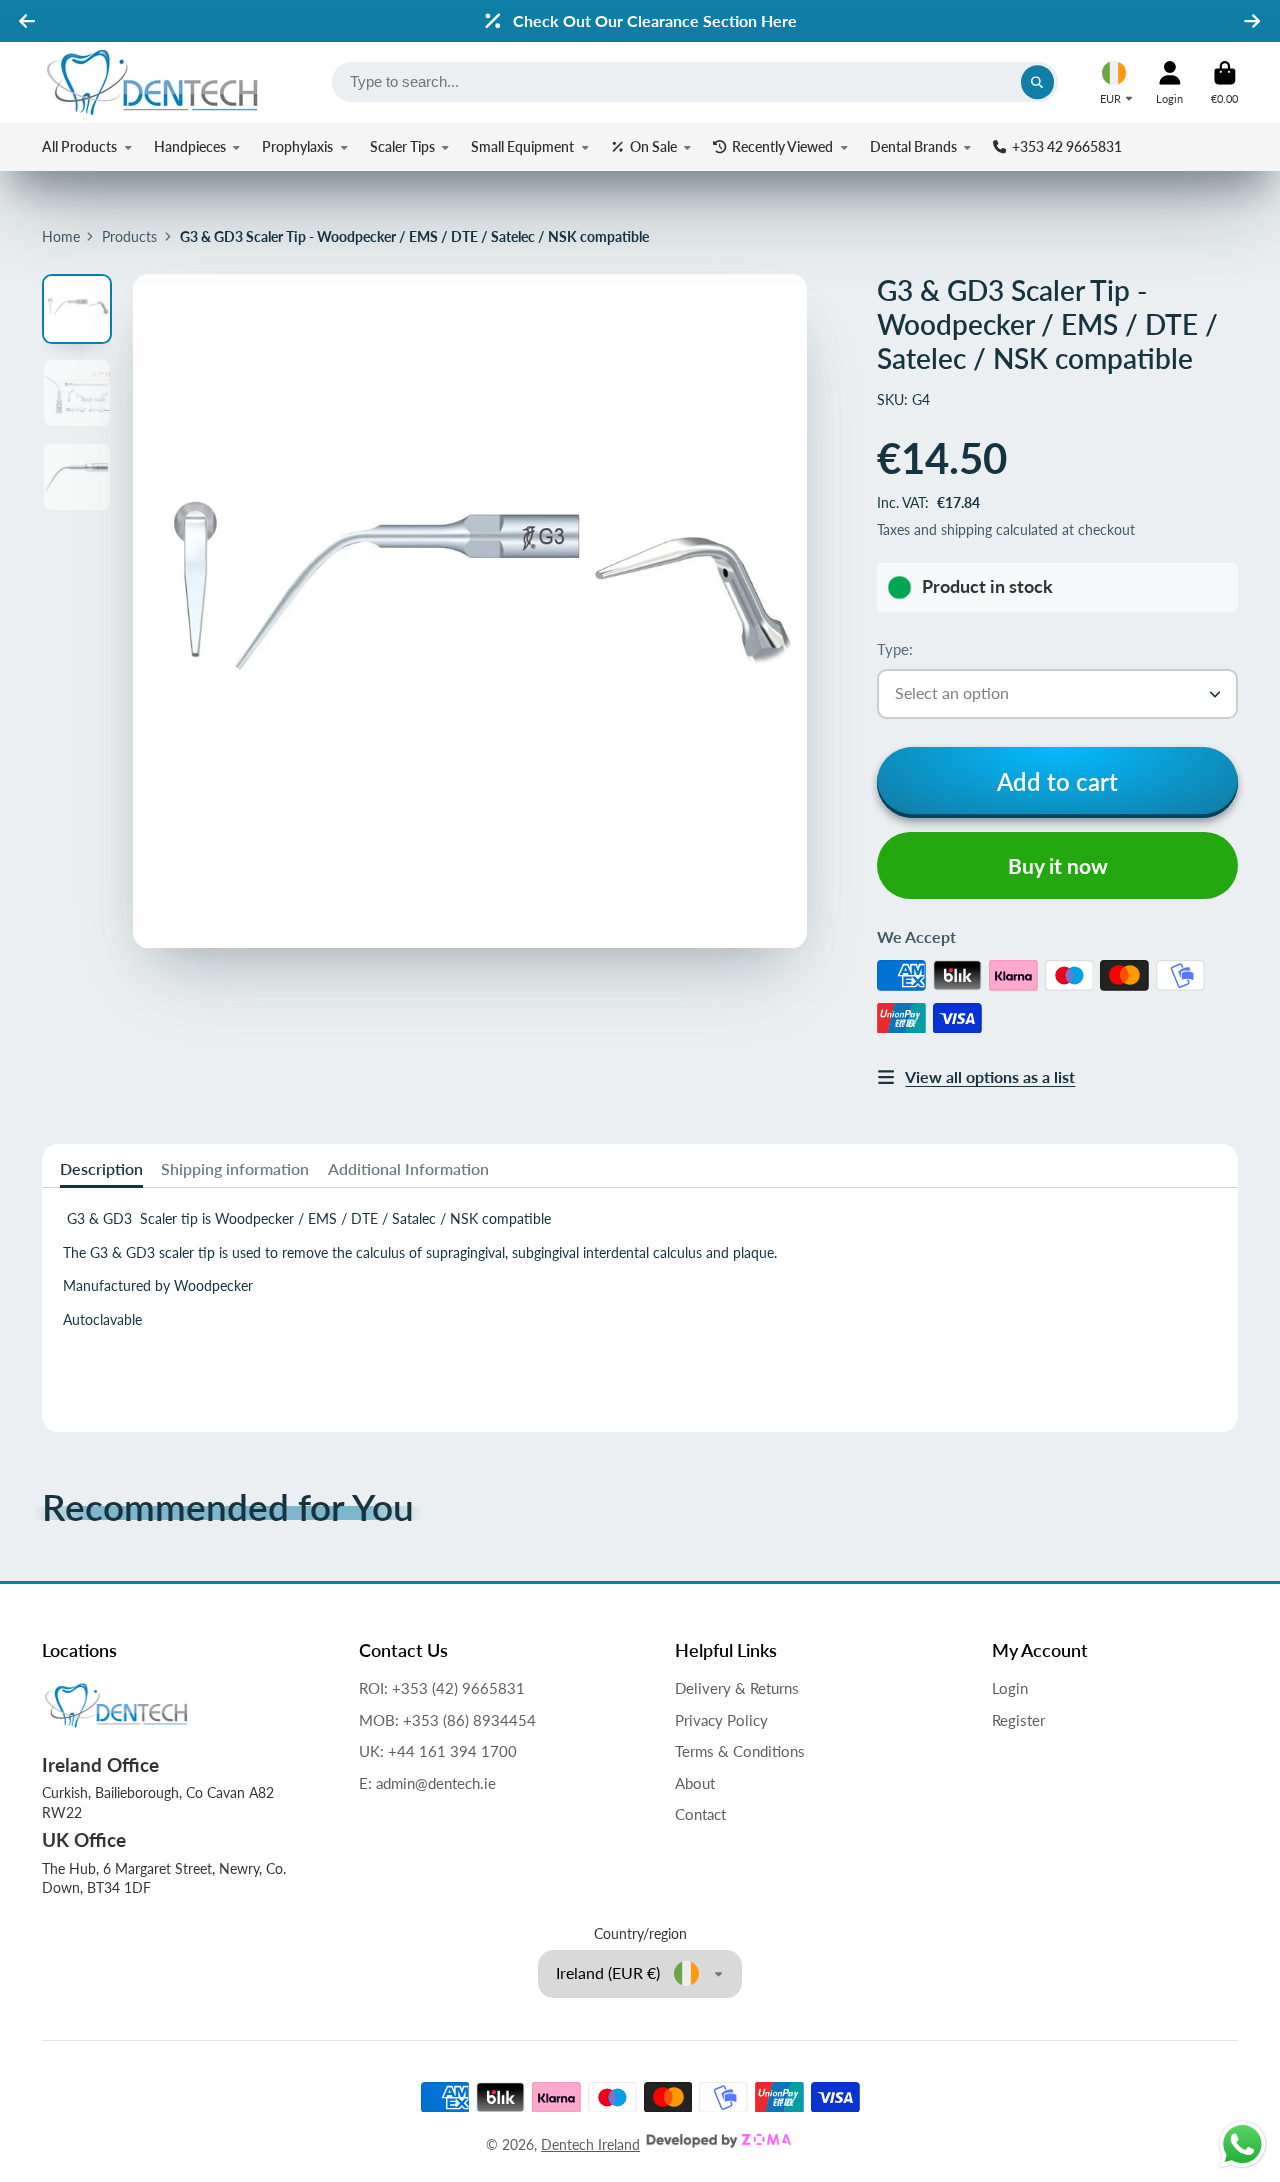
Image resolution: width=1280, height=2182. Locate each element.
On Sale (653, 146)
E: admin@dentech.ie (427, 1783)
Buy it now (1058, 865)
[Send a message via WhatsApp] (1242, 2144)
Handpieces (190, 146)
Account (1169, 82)
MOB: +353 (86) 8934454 (447, 1720)
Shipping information (235, 1168)
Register (1018, 1720)
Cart (1224, 82)
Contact (700, 1814)
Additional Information (408, 1168)
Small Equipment (522, 146)
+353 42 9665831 (1067, 146)
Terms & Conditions (740, 1751)
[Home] (152, 82)
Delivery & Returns (737, 1688)
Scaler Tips (402, 146)
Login (1010, 1688)
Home (61, 236)
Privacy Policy (721, 1720)
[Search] (1038, 82)
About (695, 1783)
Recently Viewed (782, 146)
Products (129, 236)
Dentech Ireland (590, 2144)
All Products (79, 146)
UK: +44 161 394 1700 (438, 1751)
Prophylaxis (297, 146)
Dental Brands (913, 146)
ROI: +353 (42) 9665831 (442, 1688)
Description (101, 1168)
